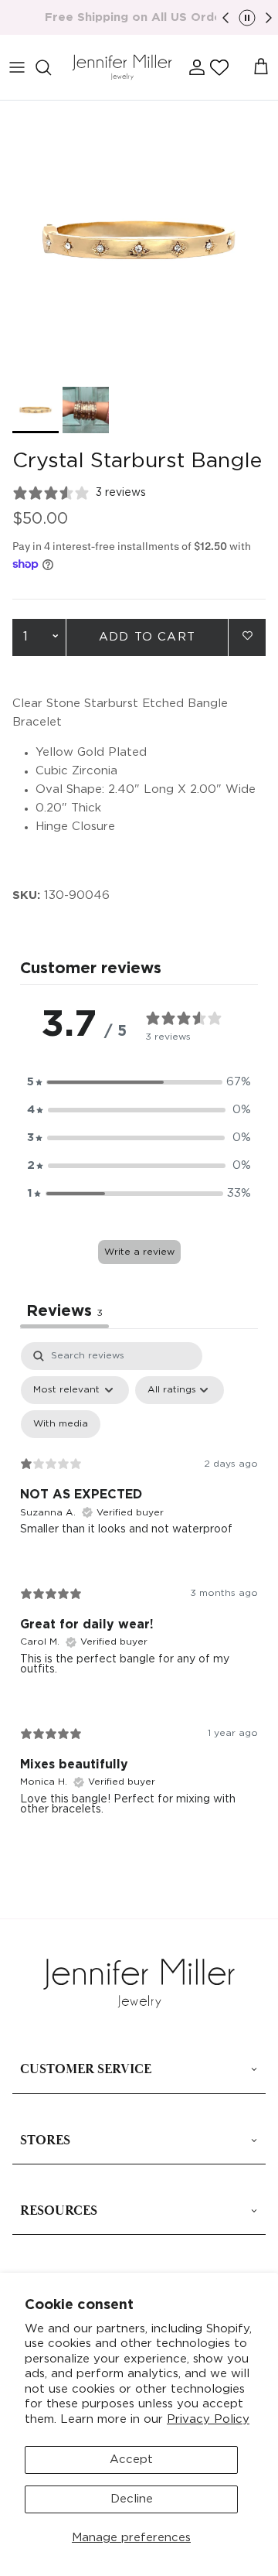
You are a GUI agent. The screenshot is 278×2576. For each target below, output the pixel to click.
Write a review (139, 1252)
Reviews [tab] (64, 1311)
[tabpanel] (139, 1591)
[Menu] (17, 67)
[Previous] (225, 18)
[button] (219, 67)
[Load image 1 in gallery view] (139, 240)
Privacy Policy (208, 2419)
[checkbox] (61, 1424)
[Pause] (247, 18)
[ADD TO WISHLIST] (247, 636)
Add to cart (147, 637)
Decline (132, 2499)
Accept (131, 2460)
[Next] (269, 18)
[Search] (51, 67)
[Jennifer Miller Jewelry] (122, 68)
